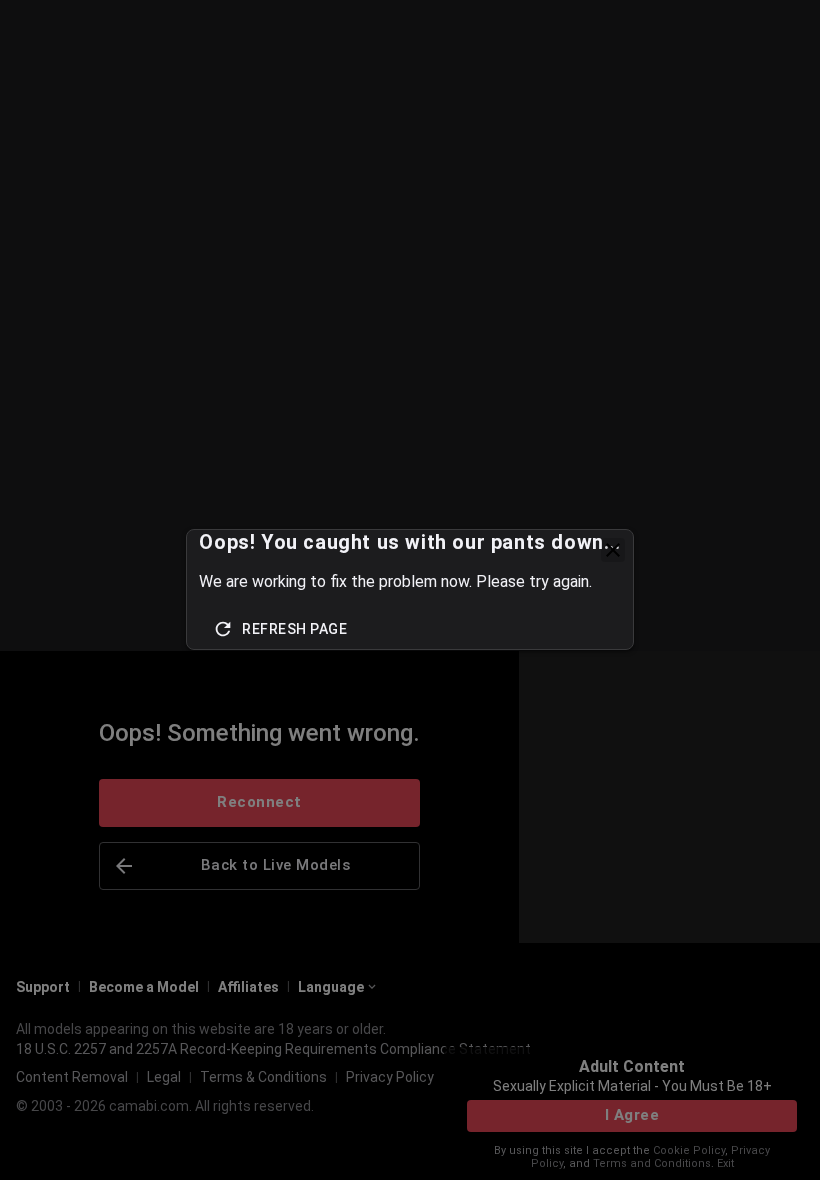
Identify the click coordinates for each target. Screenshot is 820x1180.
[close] (613, 550)
